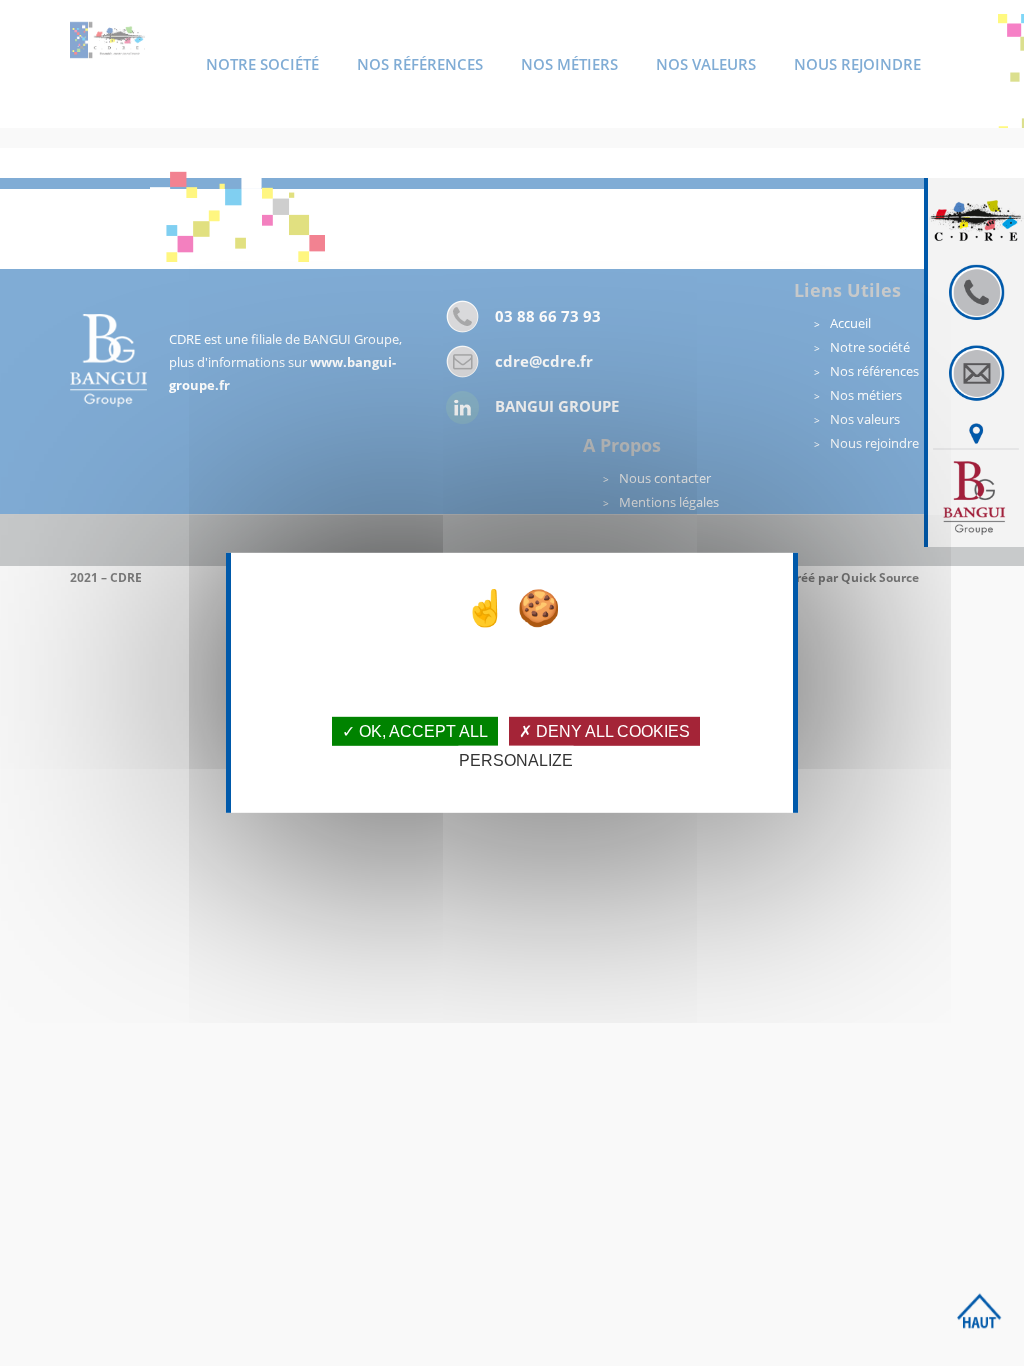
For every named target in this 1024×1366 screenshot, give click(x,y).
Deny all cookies (611, 731)
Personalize (516, 760)
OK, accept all (421, 731)
